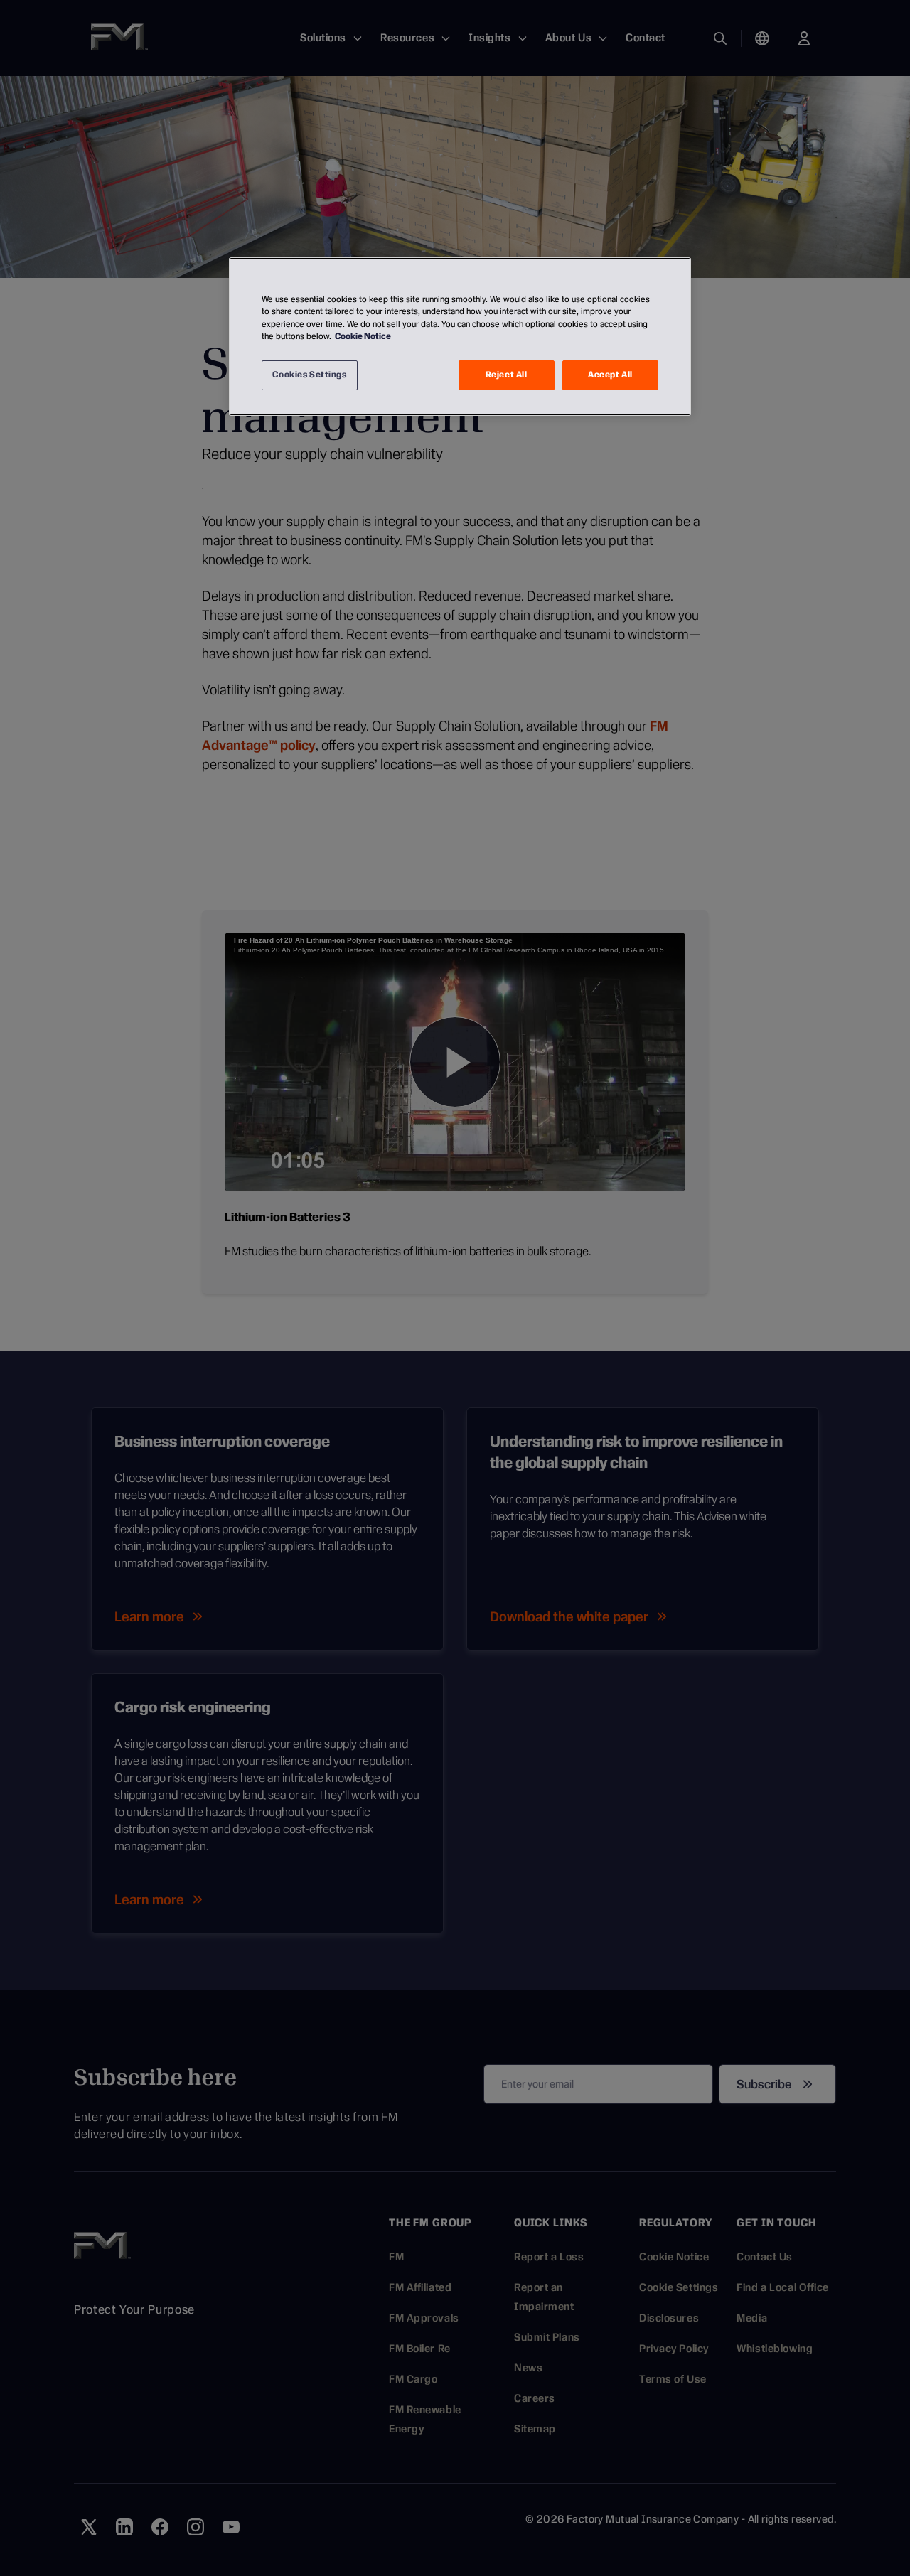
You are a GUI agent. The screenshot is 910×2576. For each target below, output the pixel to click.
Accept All (610, 375)
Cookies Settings (309, 375)
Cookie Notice (363, 336)
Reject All (507, 375)
